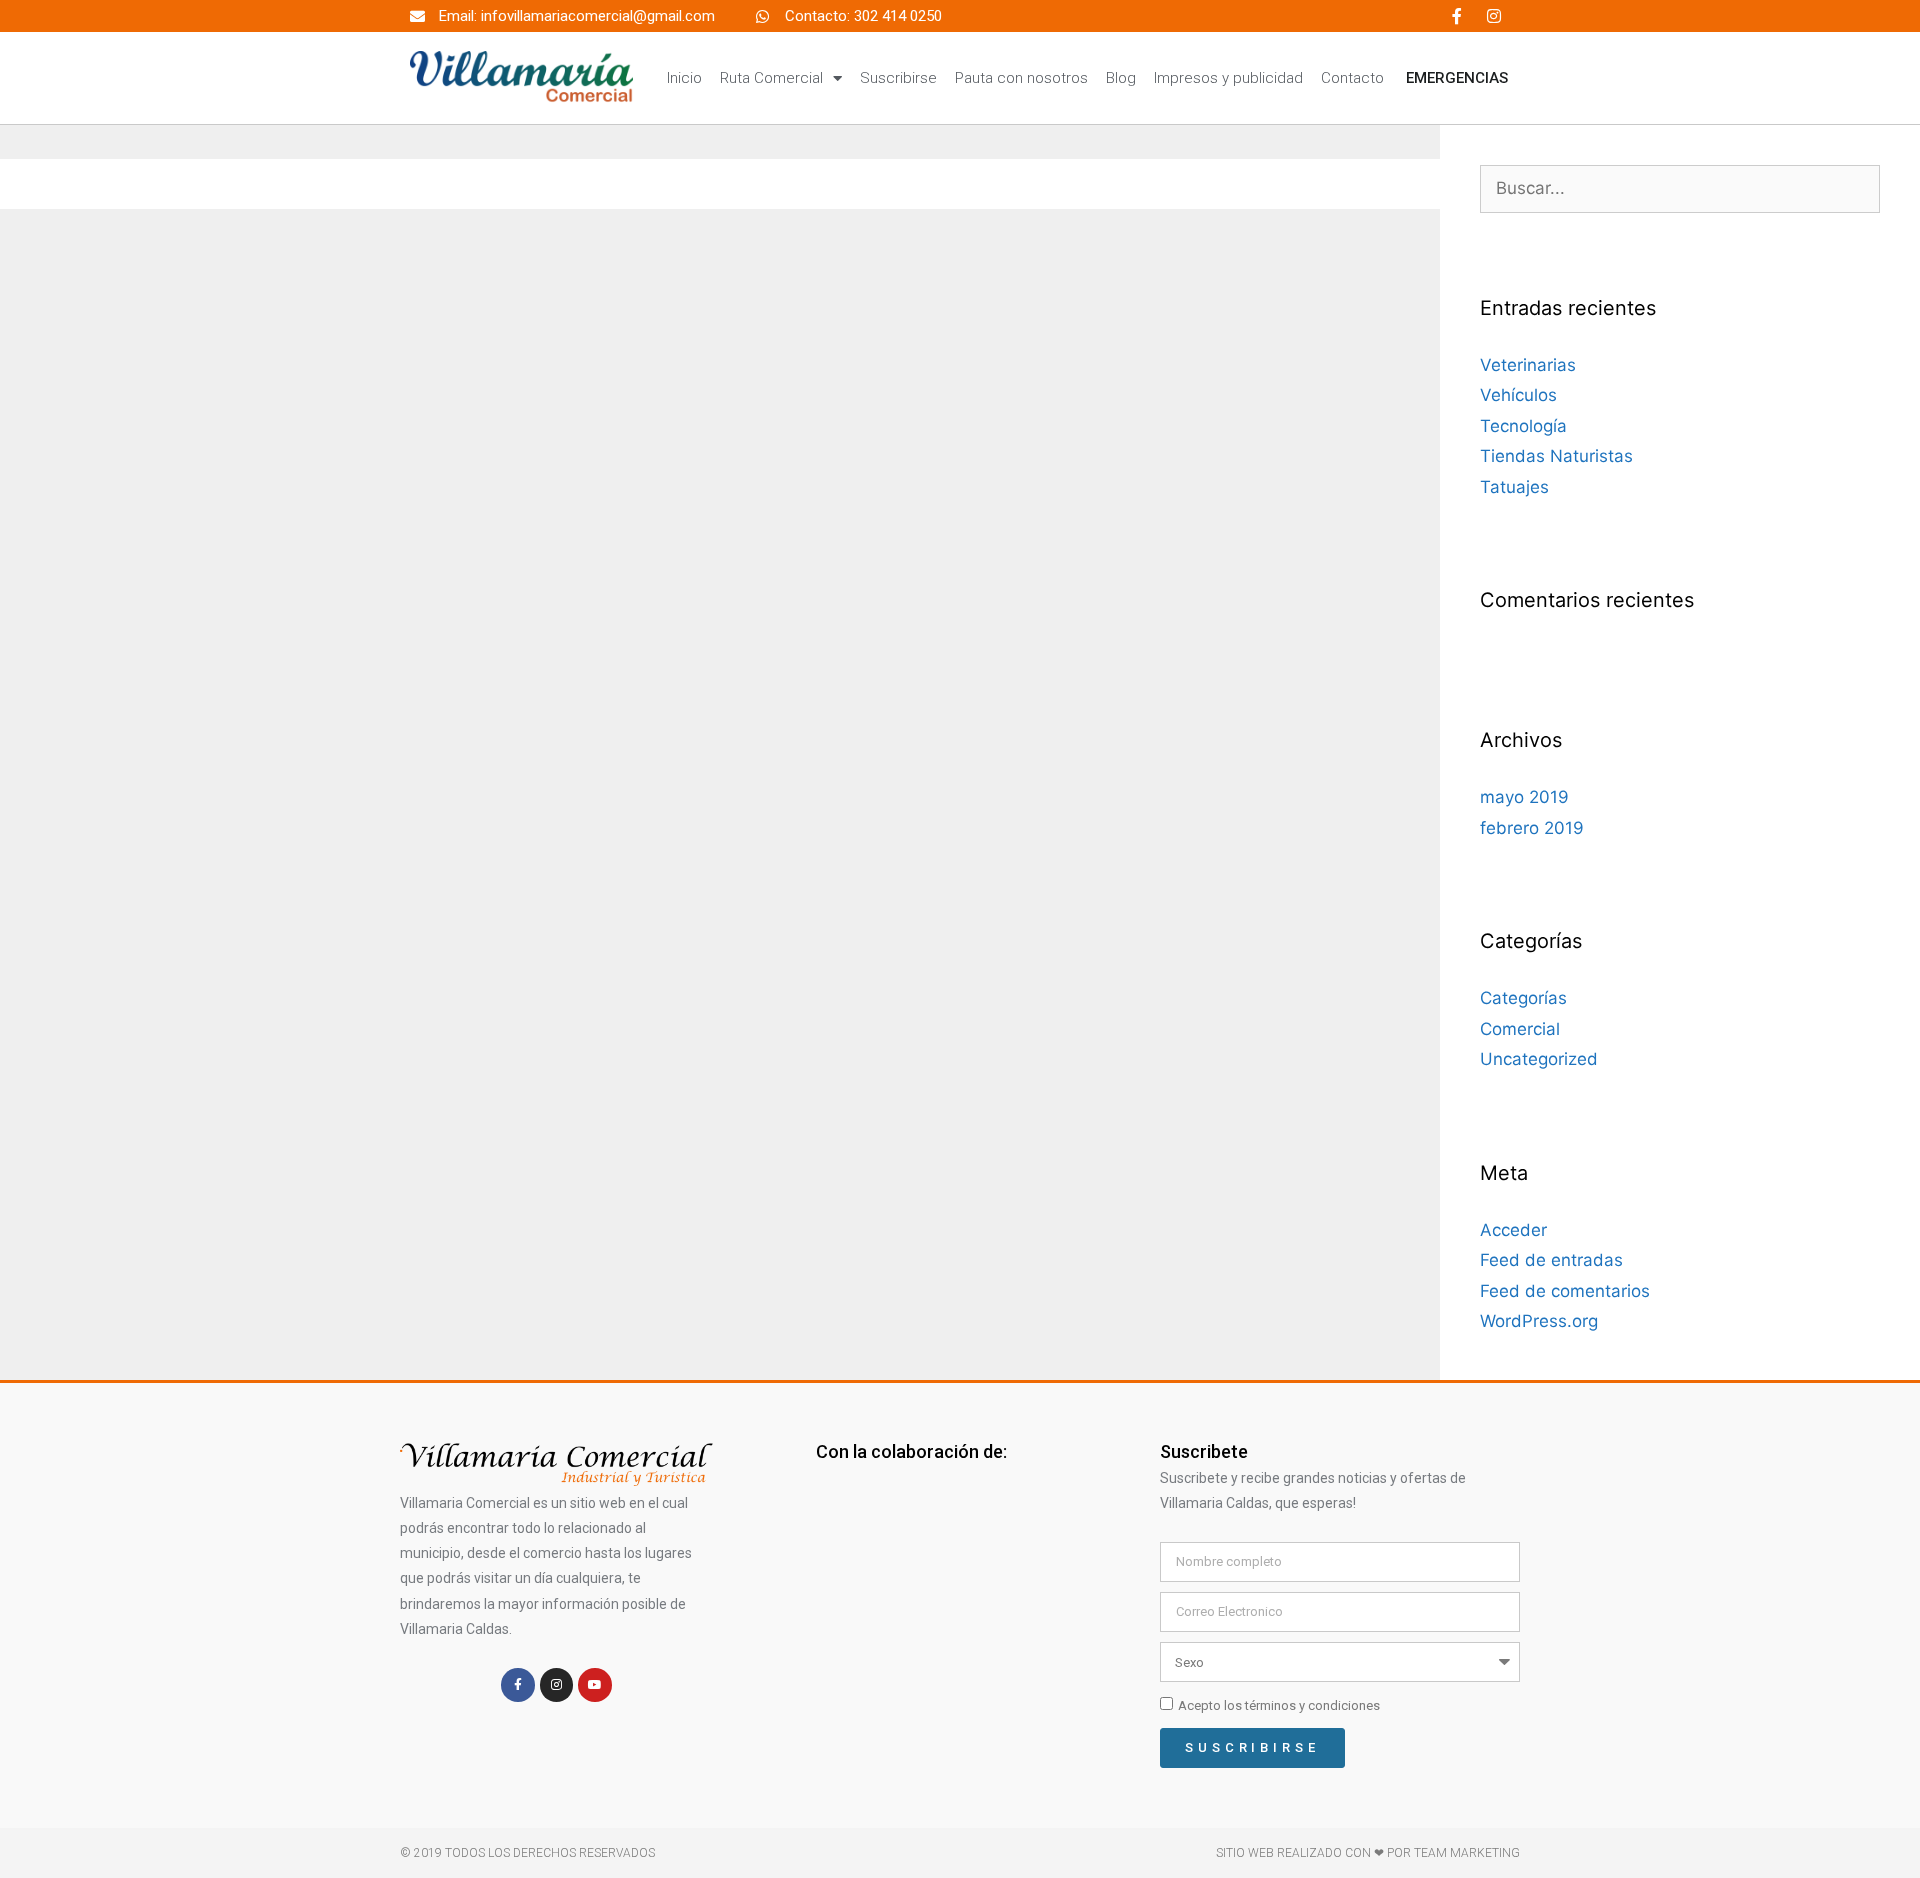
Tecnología (1523, 426)
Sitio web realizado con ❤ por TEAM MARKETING (1368, 1853)
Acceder (1513, 1230)
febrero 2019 (1532, 828)
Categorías (1523, 998)
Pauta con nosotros (1021, 78)
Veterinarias (1528, 365)
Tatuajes (1514, 487)
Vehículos (1518, 395)
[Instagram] (1494, 16)
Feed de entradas (1551, 1260)
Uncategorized (1539, 1059)
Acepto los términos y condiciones (1279, 1705)
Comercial (1520, 1029)
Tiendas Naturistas (1556, 456)
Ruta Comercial (771, 78)
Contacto (1352, 78)
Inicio (684, 78)
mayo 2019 (1524, 797)
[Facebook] (1457, 16)
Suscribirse (898, 78)
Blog (1121, 78)
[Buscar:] (1680, 188)
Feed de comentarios (1565, 1291)
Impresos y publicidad (1228, 78)
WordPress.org (1539, 1321)
